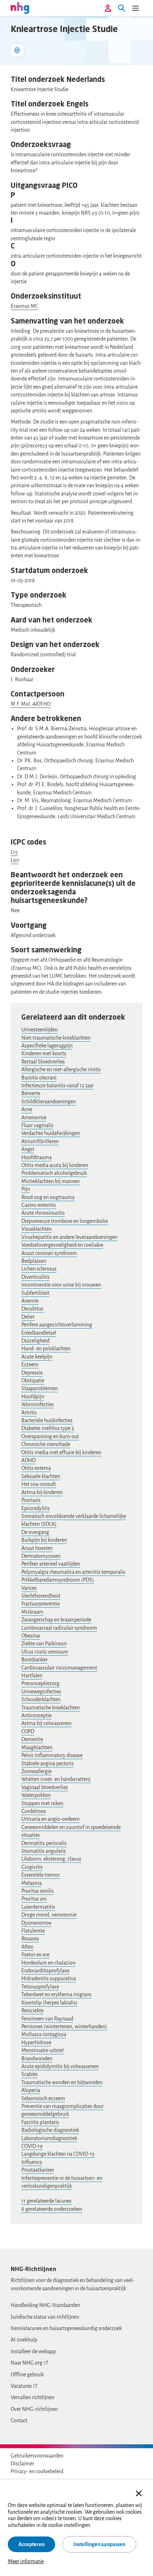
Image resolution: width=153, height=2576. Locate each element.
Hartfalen (32, 1676)
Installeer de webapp (33, 2351)
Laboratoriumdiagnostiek (49, 2138)
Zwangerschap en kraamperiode (56, 1620)
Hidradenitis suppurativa (49, 1978)
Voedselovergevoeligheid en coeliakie (62, 1245)
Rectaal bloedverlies (43, 1062)
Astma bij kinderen (42, 1492)
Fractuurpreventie (41, 1604)
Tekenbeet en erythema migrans (56, 1994)
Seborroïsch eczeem (43, 2098)
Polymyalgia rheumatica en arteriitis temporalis (73, 1572)
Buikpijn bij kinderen (44, 1540)
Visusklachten (36, 1229)
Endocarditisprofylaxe (45, 1971)
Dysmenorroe (36, 1923)
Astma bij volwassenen (46, 1723)
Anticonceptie (36, 1715)
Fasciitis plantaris (40, 2122)
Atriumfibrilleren (40, 1141)
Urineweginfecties (41, 1692)
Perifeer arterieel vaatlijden (51, 1564)
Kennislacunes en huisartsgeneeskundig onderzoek (66, 2328)
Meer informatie (26, 2561)
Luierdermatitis (38, 1907)
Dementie (32, 1739)
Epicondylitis (36, 1508)
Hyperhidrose (36, 2043)
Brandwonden (37, 2059)
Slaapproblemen (39, 1388)
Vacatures (21, 2386)
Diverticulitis (35, 1277)
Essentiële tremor (41, 1875)
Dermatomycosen (41, 1556)
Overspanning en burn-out (50, 1436)
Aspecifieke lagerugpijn (47, 1046)
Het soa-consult (39, 1484)
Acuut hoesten (37, 1548)
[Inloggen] (108, 8)
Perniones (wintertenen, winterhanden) (64, 2026)
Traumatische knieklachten (51, 1708)
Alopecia (31, 2090)
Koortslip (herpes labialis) (49, 2003)
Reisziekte (32, 2010)
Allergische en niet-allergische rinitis (61, 1069)
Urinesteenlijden (39, 1030)
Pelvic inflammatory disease (52, 1755)
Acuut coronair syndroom (49, 1253)
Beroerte (31, 1093)
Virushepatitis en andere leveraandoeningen (69, 1237)
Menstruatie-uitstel (43, 2050)
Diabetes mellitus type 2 (48, 1428)
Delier (28, 1317)
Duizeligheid (35, 1341)
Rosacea (30, 1939)
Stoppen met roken (42, 1803)
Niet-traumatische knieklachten (56, 1038)
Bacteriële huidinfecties (47, 1420)
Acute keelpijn (37, 1357)
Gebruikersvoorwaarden (37, 2456)
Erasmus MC (24, 306)
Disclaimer (22, 2464)
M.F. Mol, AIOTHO (31, 704)
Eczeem (30, 1365)
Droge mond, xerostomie (49, 1915)
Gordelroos (34, 1811)
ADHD (28, 1460)
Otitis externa (36, 1468)
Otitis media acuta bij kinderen (55, 1165)
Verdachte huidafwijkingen (51, 1133)
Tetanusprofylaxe (40, 1987)
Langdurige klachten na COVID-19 (58, 2154)
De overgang (35, 1532)
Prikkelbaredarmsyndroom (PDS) (58, 1580)
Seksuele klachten (41, 1476)
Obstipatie (33, 1381)
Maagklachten (37, 1747)
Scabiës (30, 2074)
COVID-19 (32, 2146)
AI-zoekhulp (24, 2340)
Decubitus (32, 1309)
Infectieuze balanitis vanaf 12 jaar (57, 1085)
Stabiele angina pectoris (48, 1763)
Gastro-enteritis (39, 1205)
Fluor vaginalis (37, 1125)
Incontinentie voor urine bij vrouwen (61, 1285)
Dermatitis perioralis (44, 1843)
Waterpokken (36, 1795)
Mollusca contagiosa (44, 2034)
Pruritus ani (34, 1899)
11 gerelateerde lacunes (46, 2201)
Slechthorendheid (41, 1596)
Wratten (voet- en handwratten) (56, 1779)
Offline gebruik (27, 2375)
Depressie (32, 1373)
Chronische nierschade (46, 1444)
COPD (28, 1731)
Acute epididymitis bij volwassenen (60, 2066)
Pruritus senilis (38, 1891)
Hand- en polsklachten (46, 1349)
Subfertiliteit (35, 1293)
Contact (19, 2420)
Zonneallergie (36, 1771)
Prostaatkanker (38, 2170)
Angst (28, 1149)
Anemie (30, 1301)
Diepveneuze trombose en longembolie (65, 1221)
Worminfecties (38, 1404)
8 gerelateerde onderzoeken (52, 2209)
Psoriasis (31, 1500)
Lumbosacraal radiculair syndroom (59, 1628)
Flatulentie (33, 1931)
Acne (27, 1109)
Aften (27, 1947)
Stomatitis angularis (44, 1851)
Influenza (32, 2162)
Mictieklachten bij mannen (51, 1181)
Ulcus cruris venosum (45, 1652)
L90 (15, 860)
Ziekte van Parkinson (44, 1644)
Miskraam (32, 1612)
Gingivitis (32, 1867)
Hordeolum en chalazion (48, 1963)
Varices (29, 1588)
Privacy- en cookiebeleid (37, 2471)
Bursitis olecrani (39, 1078)
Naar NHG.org (27, 2363)
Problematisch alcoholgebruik (54, 1173)
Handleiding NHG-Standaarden (45, 2305)
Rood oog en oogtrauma (48, 1197)
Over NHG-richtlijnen (34, 2409)
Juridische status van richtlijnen (45, 2317)
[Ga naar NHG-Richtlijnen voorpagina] (20, 8)
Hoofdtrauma (36, 1157)
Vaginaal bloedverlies (45, 1787)
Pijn (26, 1189)
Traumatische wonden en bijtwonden (62, 2082)
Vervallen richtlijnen (33, 2397)
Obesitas (31, 1636)
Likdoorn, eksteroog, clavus (51, 1859)
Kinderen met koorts (44, 1053)
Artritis (29, 1413)
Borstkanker (35, 1660)
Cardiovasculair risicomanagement (59, 1668)
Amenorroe (34, 1118)
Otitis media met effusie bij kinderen (61, 1452)
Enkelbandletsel (39, 1333)
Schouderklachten (41, 1699)
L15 (14, 852)
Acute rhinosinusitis (43, 1213)
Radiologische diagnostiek (50, 2130)
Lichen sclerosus (39, 1269)
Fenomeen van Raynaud (47, 2019)
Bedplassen (34, 1261)
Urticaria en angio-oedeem (51, 1819)
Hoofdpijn (33, 1397)
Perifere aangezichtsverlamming (57, 1325)
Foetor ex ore (35, 1955)
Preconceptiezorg (40, 1683)
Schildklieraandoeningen (49, 1102)
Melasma (31, 1883)
